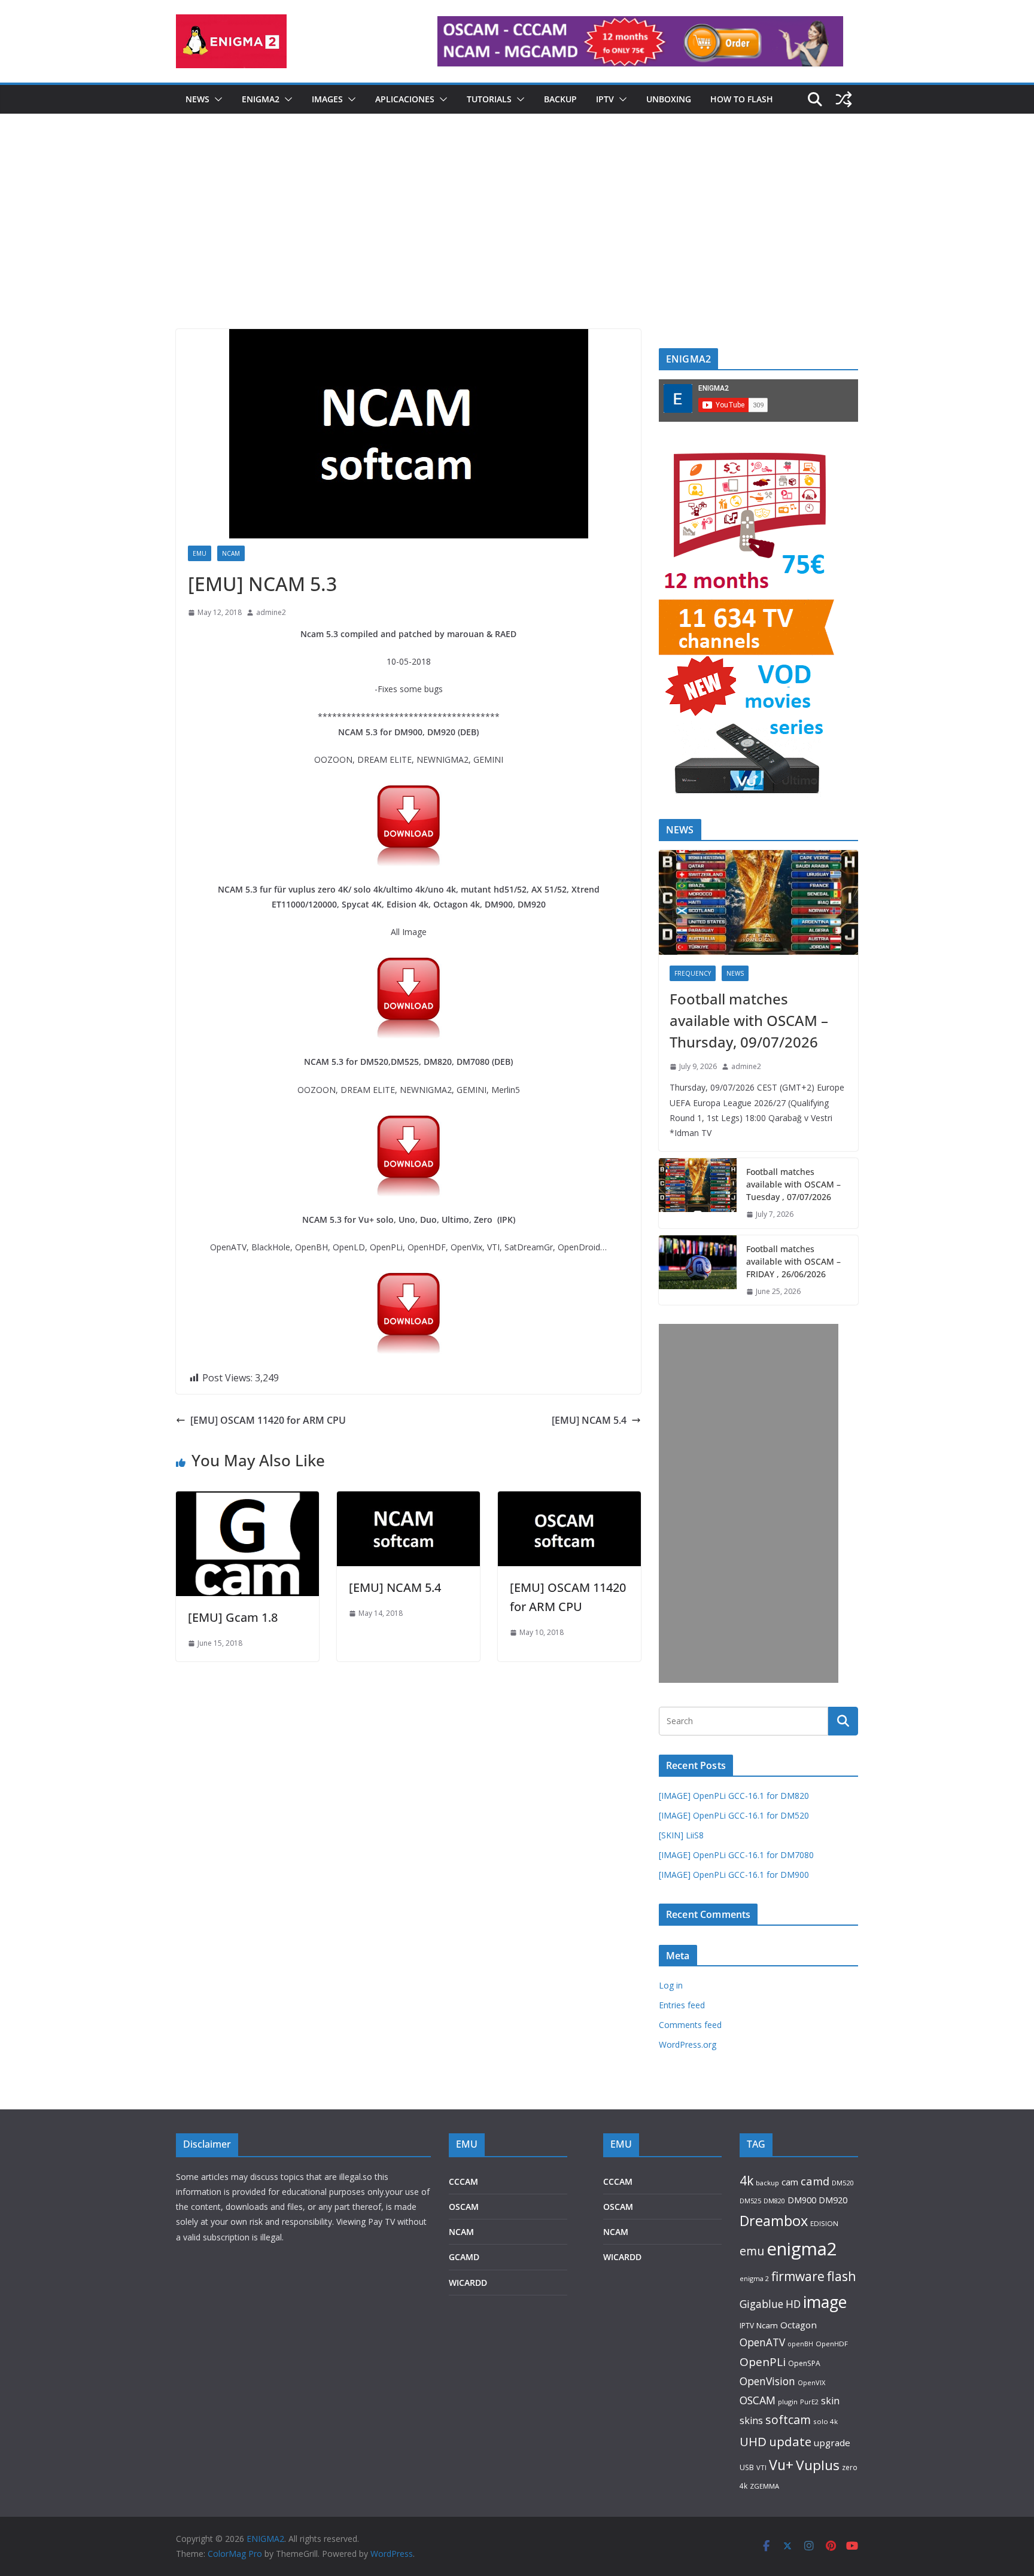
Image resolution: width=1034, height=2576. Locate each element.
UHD (753, 2441)
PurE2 (809, 2402)
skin (830, 2401)
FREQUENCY (693, 973)
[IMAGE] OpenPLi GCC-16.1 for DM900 (734, 1875)
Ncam (767, 2325)
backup (767, 2183)
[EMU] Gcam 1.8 (233, 1617)
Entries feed (682, 2005)
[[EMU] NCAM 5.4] (408, 1500)
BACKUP (560, 99)
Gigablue (761, 2304)
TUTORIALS (489, 99)
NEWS (197, 99)
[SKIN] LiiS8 (681, 1835)
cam (790, 2182)
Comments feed (690, 2025)
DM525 (750, 2201)
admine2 (271, 612)
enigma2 (802, 2249)
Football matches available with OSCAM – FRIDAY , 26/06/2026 (793, 1261)
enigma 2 (754, 2278)
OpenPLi (763, 2362)
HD (793, 2304)
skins (751, 2420)
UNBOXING (669, 99)
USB (747, 2467)
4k (746, 2180)
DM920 (833, 2200)
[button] (216, 99)
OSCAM (464, 2207)
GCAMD (464, 2257)
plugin (788, 2402)
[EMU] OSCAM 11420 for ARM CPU (268, 1420)
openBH (800, 2344)
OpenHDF (832, 2344)
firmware (798, 2276)
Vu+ (781, 2465)
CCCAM (463, 2181)
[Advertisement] (517, 239)
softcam (788, 2420)
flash (842, 2276)
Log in (671, 1985)
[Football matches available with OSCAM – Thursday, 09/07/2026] (758, 902)
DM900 (802, 2200)
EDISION (824, 2223)
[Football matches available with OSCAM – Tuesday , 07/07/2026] (698, 1193)
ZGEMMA (764, 2486)
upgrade (832, 2443)
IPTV (605, 99)
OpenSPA (804, 2363)
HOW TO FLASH (742, 99)
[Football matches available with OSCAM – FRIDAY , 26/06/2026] (698, 1270)
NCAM (231, 553)
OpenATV (762, 2342)
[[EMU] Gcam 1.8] (247, 1500)
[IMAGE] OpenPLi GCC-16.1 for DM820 (734, 1796)
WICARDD (468, 2283)
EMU (200, 553)
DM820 (774, 2201)
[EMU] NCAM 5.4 (589, 1420)
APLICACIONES (405, 99)
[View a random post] (844, 99)
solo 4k (825, 2421)
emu (752, 2251)
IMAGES (327, 99)
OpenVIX (811, 2382)
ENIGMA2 (261, 99)
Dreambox (774, 2221)
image (825, 2302)
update (790, 2441)
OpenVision (767, 2381)
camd (815, 2181)
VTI (761, 2467)
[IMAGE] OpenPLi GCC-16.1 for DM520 (734, 1815)
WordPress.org (688, 2044)
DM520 (843, 2183)
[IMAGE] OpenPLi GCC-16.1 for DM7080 (736, 1855)
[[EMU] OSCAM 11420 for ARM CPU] (569, 1500)
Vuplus (818, 2465)
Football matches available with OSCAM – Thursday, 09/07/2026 (749, 1020)
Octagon (799, 2325)
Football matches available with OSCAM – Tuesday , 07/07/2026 (793, 1184)
